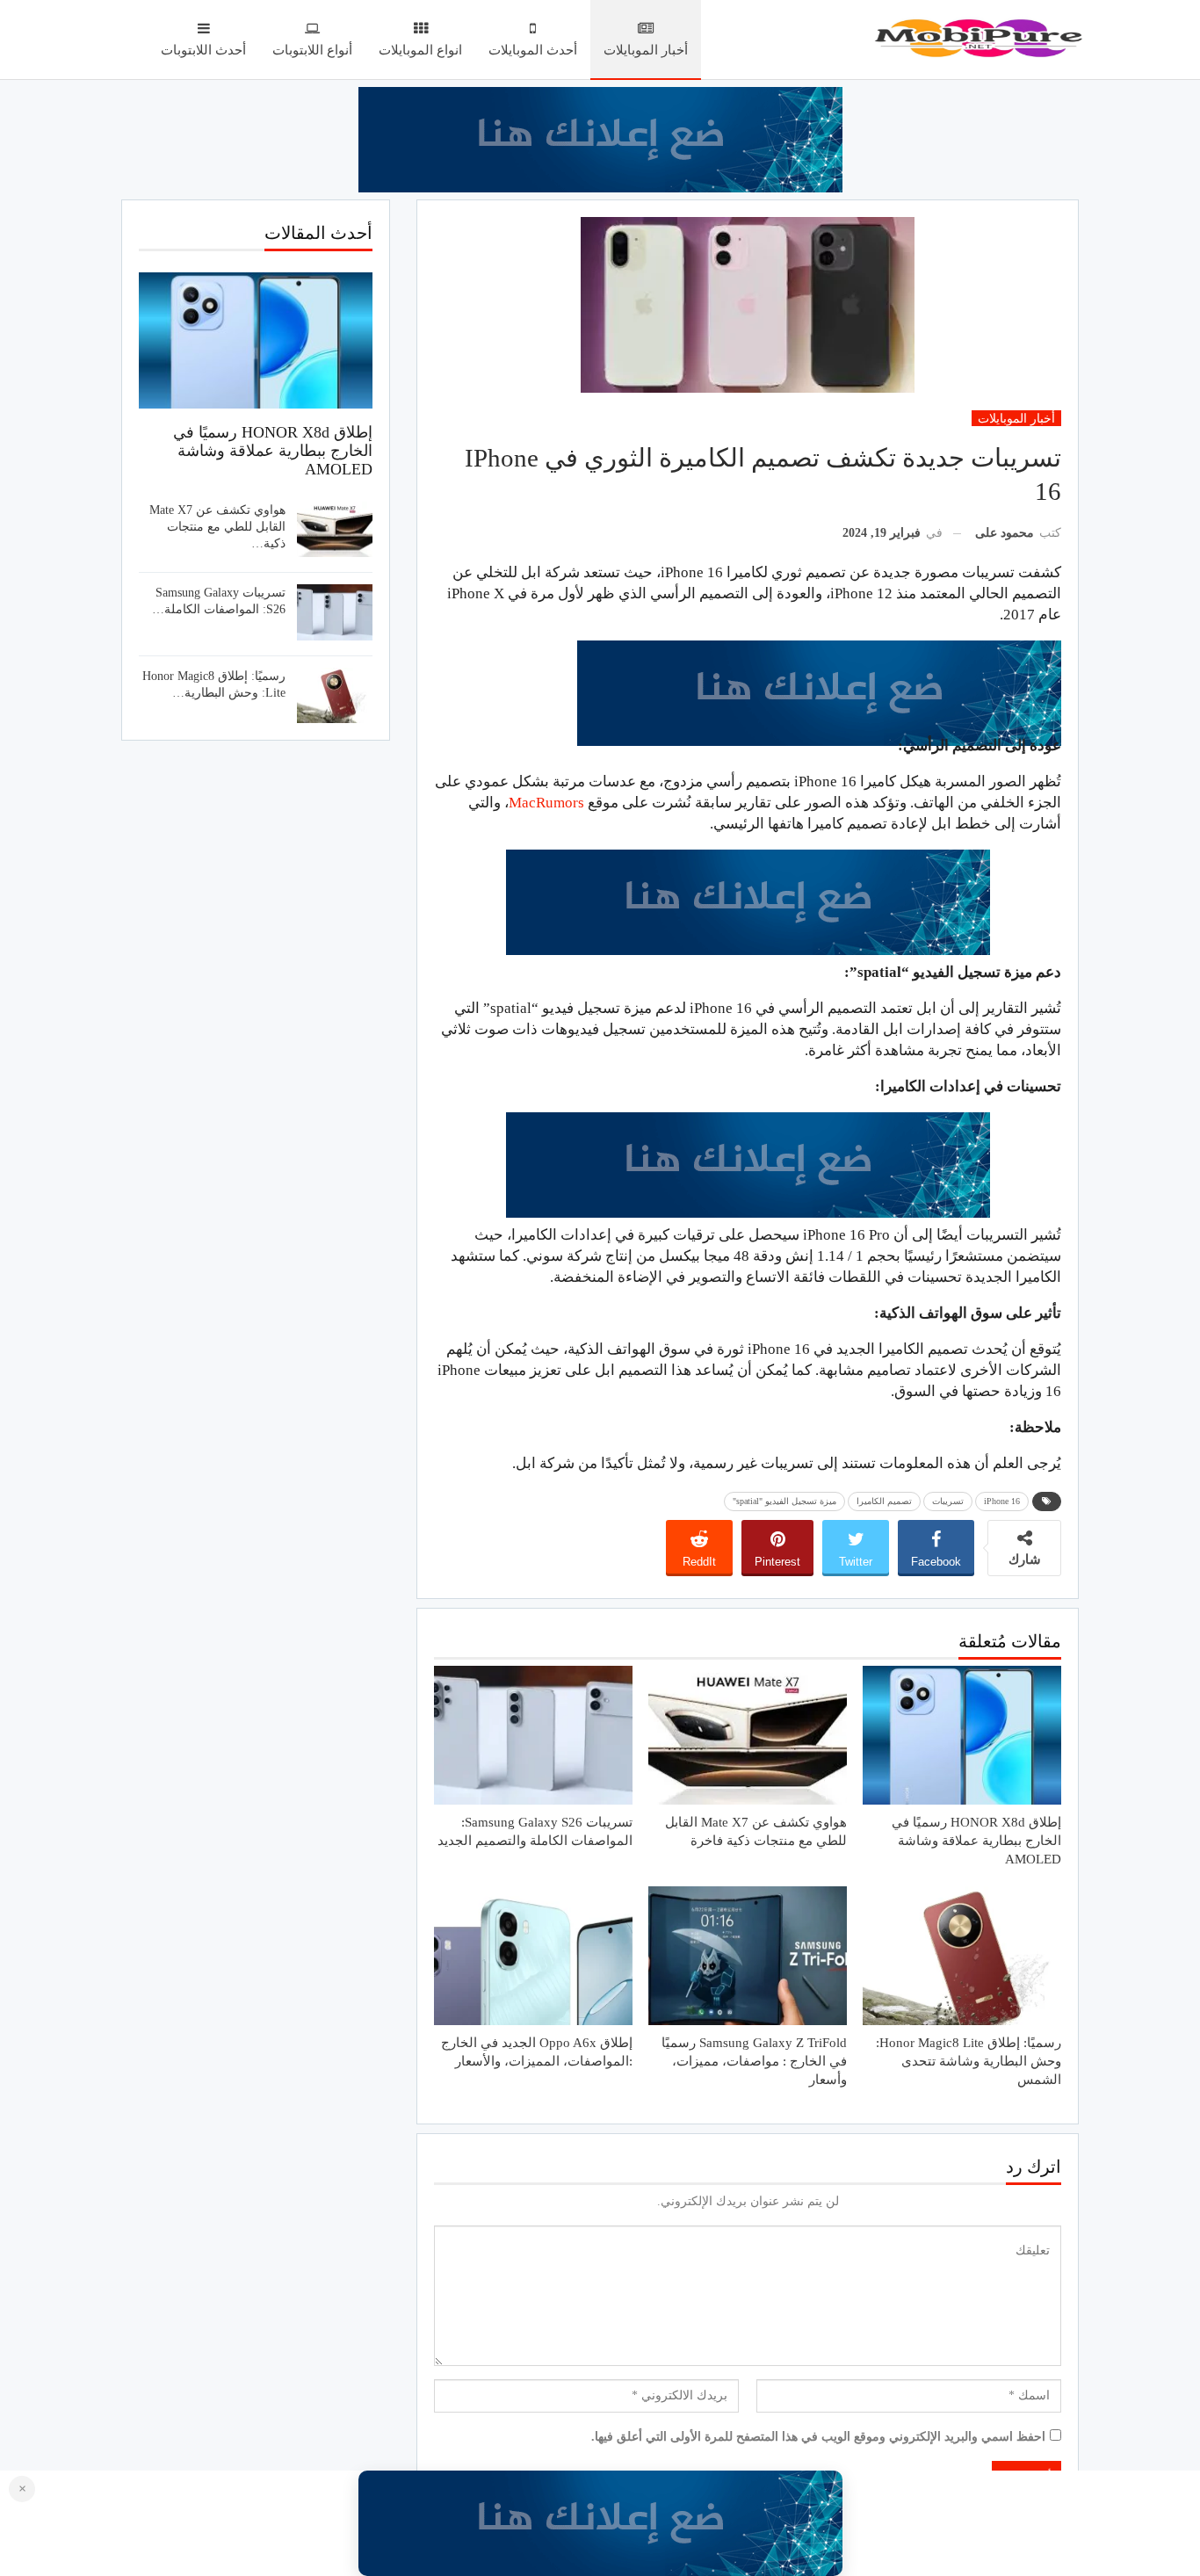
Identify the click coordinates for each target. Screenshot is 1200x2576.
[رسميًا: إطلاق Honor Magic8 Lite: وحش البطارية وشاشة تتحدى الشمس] (962, 1956)
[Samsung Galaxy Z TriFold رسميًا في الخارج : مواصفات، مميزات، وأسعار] (748, 1956)
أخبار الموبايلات (646, 50)
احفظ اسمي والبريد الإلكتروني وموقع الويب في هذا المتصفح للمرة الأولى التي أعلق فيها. (818, 2437)
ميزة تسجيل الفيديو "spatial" (784, 1501)
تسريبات (948, 1501)
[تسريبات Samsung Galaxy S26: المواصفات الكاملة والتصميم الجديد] (533, 1735)
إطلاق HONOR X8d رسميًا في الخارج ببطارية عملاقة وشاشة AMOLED (273, 451)
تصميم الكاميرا (884, 1501)
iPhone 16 (1002, 1501)
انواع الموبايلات (420, 50)
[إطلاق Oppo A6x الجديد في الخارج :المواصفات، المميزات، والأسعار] (533, 1956)
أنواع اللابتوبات (312, 50)
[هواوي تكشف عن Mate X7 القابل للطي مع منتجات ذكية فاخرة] (748, 1735)
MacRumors (546, 803)
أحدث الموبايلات (533, 50)
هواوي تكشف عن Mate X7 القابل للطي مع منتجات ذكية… (217, 527)
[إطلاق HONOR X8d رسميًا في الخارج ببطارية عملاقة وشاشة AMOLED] (962, 1735)
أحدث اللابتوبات (203, 50)
